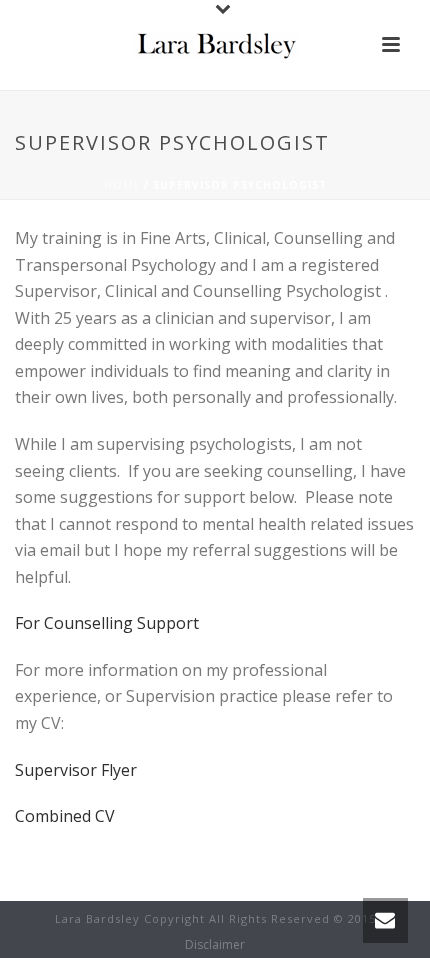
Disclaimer (215, 945)
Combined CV (65, 816)
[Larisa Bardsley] (215, 45)
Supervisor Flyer (76, 770)
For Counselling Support (107, 623)
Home (122, 185)
